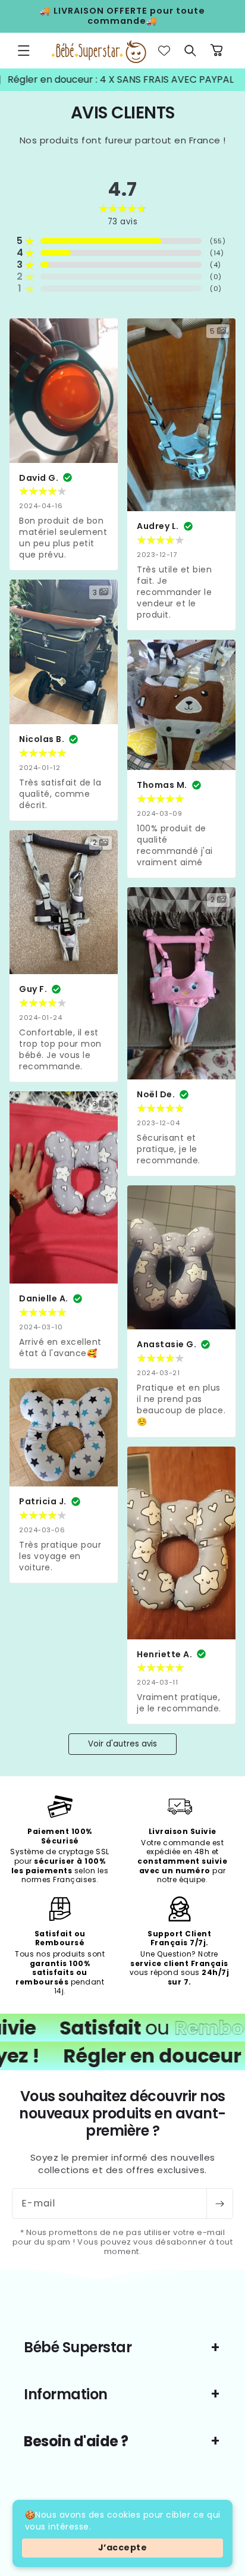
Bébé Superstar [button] (78, 2347)
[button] (24, 51)
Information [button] (66, 2394)
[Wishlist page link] (164, 51)
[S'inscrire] (219, 2203)
